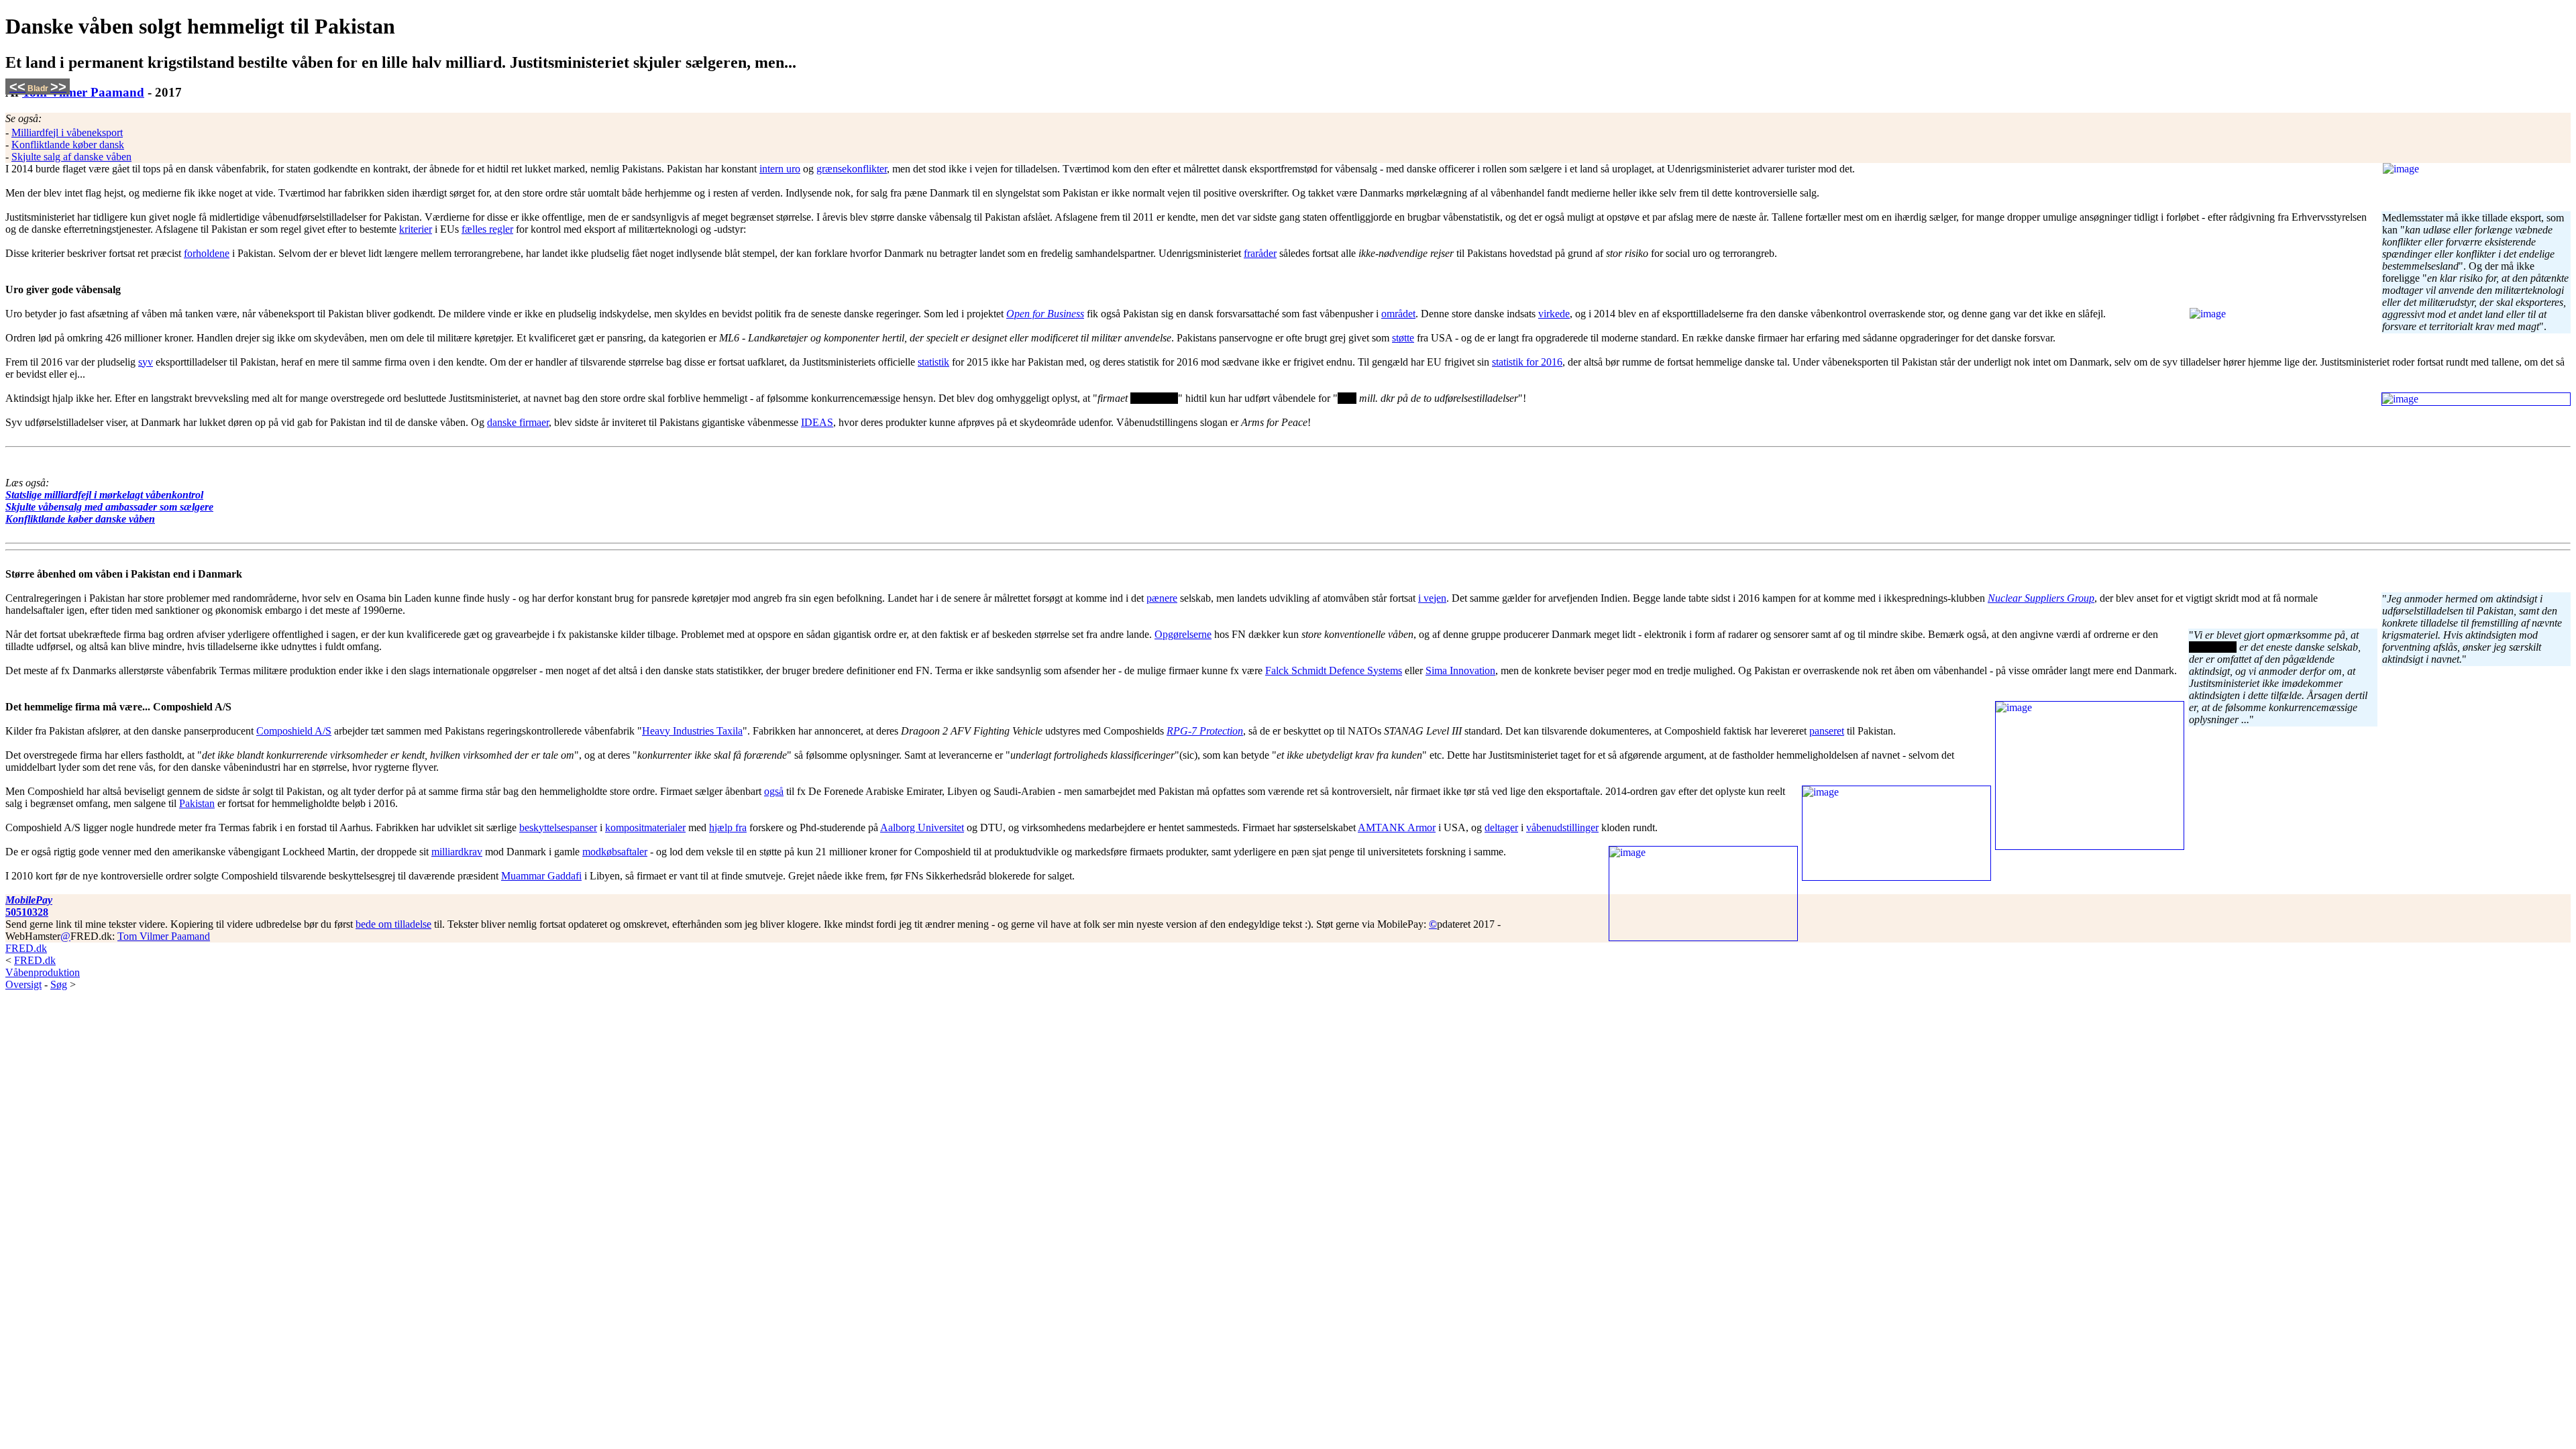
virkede (1554, 314)
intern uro (780, 169)
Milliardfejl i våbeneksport (67, 132)
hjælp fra (728, 827)
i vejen (1432, 598)
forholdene (207, 253)
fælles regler (487, 229)
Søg (59, 984)
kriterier (416, 229)
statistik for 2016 (1527, 362)
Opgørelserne (1183, 634)
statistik (933, 362)
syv (146, 362)
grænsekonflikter (852, 169)
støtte (1403, 338)
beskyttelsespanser (558, 827)
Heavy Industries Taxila (692, 731)
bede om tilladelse (393, 924)
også (774, 791)
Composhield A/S (294, 731)
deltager (1501, 827)
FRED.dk (26, 948)
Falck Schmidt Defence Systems (1334, 670)
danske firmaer (518, 422)
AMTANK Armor (1397, 827)
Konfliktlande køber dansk (68, 145)
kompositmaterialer (645, 827)
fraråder (1260, 253)
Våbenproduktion (43, 972)
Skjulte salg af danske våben (71, 157)
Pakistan (197, 803)
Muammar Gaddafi (541, 876)
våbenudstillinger (1562, 827)
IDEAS (817, 422)
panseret (1827, 731)
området (1398, 314)
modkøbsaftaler (615, 852)
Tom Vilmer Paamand (83, 92)
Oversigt (23, 984)
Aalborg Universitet (922, 827)
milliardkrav (457, 852)
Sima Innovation (1460, 670)
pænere (1162, 598)
